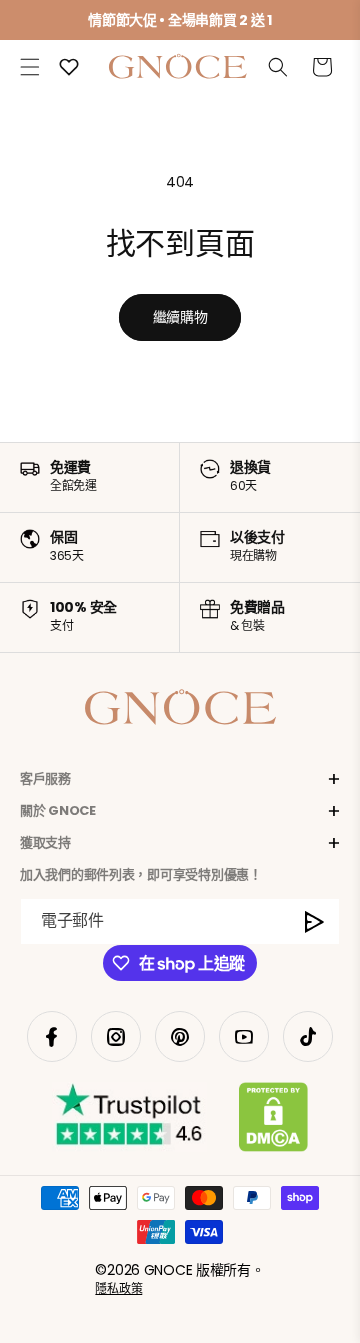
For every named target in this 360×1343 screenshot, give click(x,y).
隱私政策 (118, 1288)
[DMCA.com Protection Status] (273, 1121)
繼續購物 (180, 317)
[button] (30, 67)
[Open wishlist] (69, 67)
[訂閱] (315, 921)
